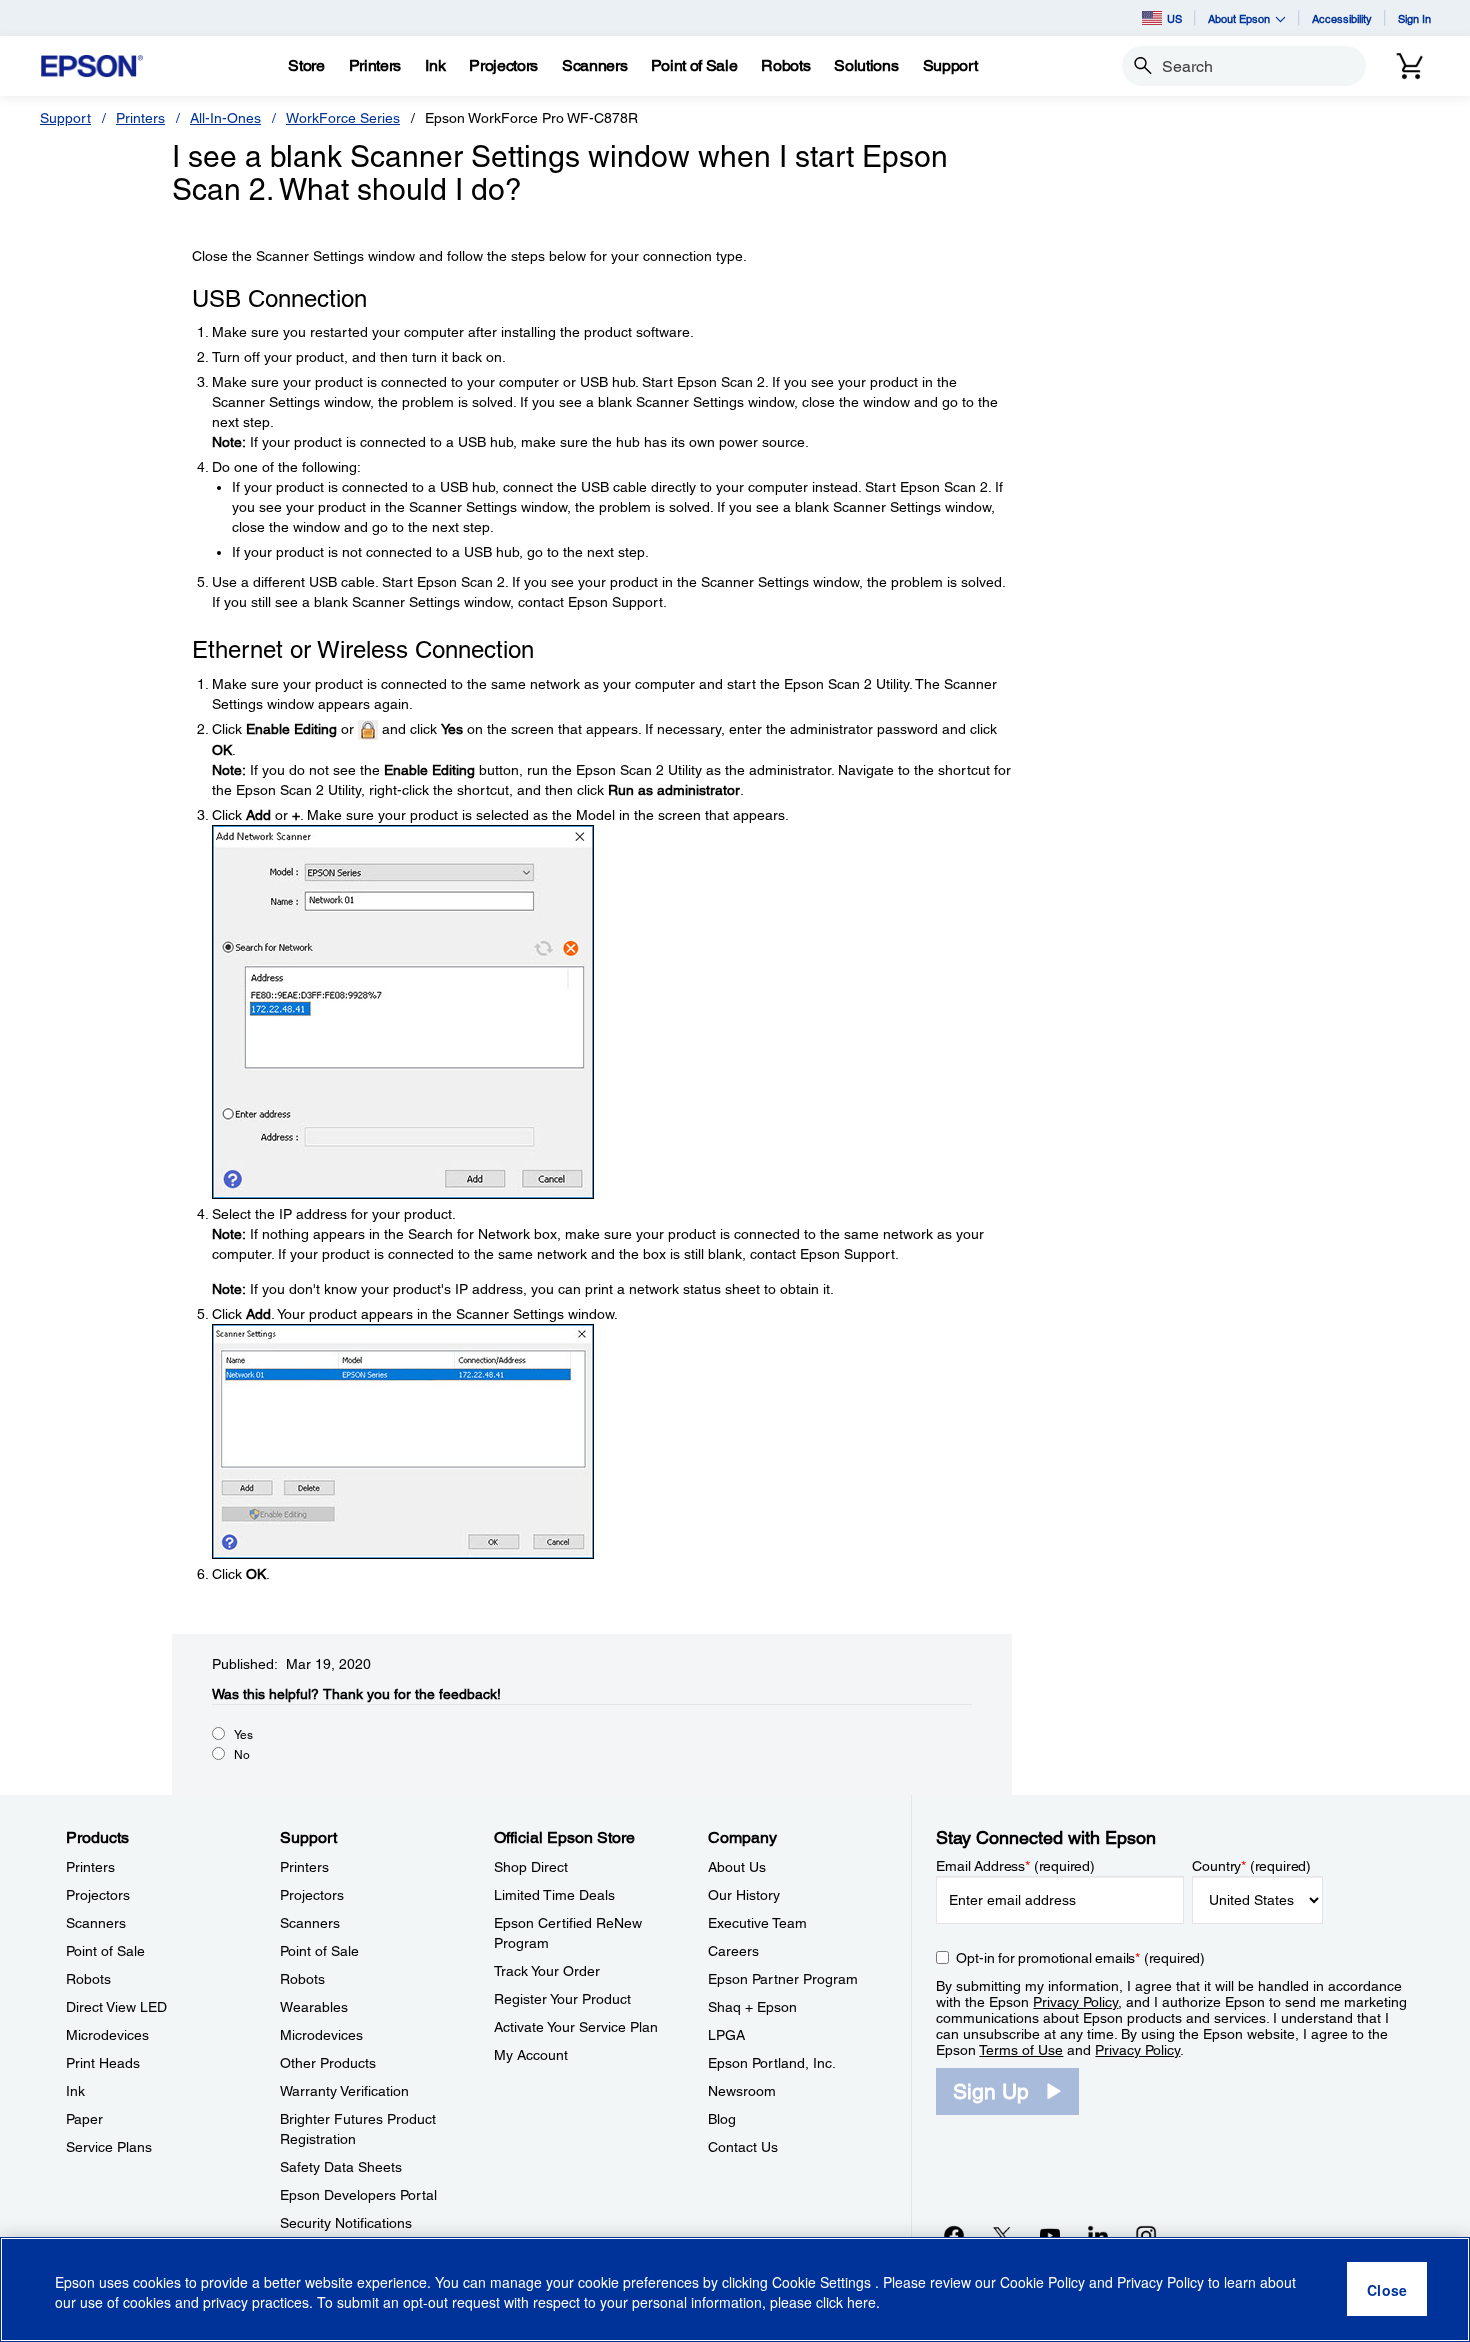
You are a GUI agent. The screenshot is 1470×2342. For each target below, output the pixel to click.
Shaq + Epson (752, 2007)
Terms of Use (1021, 2050)
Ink (75, 2091)
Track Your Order (547, 1971)
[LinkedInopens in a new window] (1098, 2235)
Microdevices (107, 2035)
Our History (744, 1895)
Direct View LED (116, 2007)
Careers (733, 1951)
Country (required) (1251, 1866)
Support (65, 118)
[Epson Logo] (92, 66)
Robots (88, 1979)
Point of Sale (105, 1951)
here (861, 2303)
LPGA (726, 2035)
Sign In (1414, 18)
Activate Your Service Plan (576, 2027)
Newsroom (742, 2091)
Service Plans (109, 2147)
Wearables (314, 2007)
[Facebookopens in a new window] (954, 2235)
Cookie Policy (1042, 2282)
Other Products (328, 2063)
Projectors (98, 1895)
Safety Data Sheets (341, 2167)
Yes (243, 1735)
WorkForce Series (343, 118)
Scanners (96, 1923)
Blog (722, 2119)
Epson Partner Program (783, 1979)
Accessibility (1342, 18)
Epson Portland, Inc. (772, 2063)
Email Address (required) (1015, 1866)
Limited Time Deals (554, 1895)
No (242, 1755)
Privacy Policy (1075, 2002)
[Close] (1387, 2290)
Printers (140, 118)
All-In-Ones (225, 118)
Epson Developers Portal (358, 2195)
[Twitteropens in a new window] (1002, 2235)
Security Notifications (346, 2223)
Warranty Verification (344, 2091)
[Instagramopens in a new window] (1146, 2235)
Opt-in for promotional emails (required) (1080, 1958)
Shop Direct (531, 1867)
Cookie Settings (823, 2282)
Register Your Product (562, 1999)
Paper (84, 2119)
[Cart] (1410, 66)
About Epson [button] (1239, 18)
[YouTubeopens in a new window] (1050, 2235)
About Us (737, 1867)
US (1174, 18)
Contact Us (743, 2147)
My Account (531, 2055)
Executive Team (757, 1923)
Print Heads (103, 2063)
